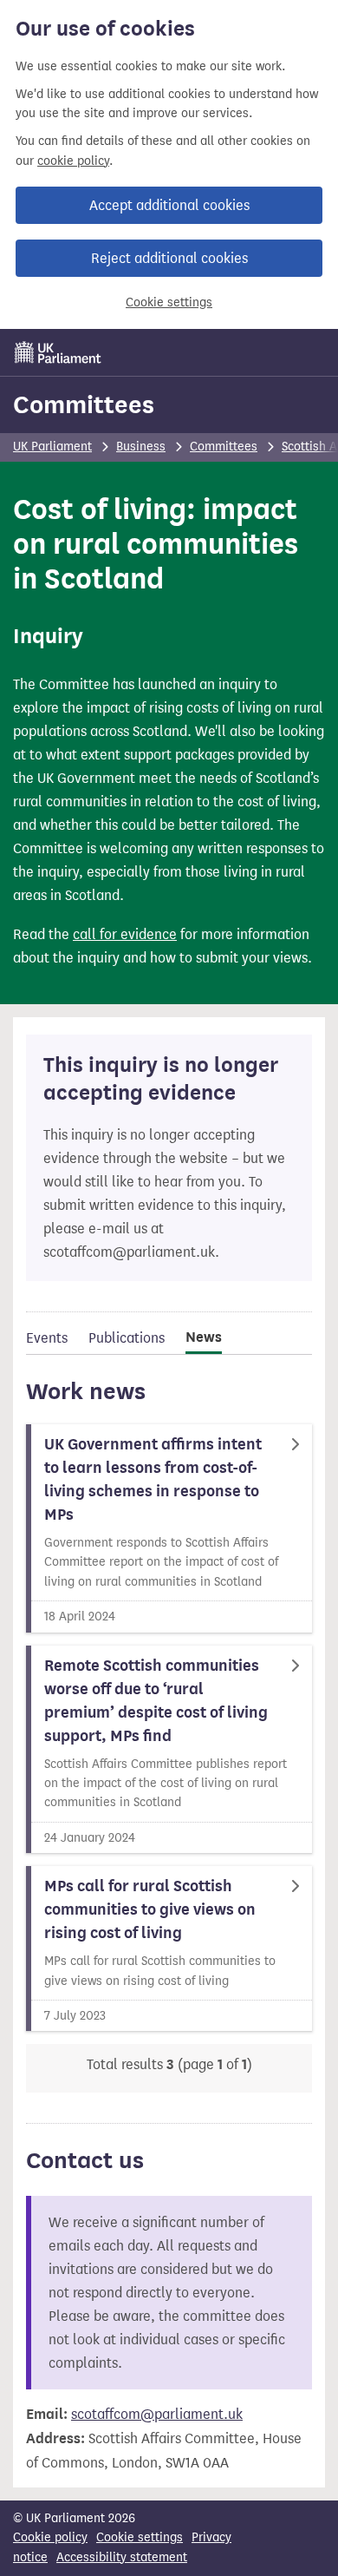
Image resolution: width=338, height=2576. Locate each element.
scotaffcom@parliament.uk (157, 2414)
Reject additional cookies (169, 258)
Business (141, 447)
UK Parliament (52, 447)
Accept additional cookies (169, 205)
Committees (84, 404)
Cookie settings (169, 302)
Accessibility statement (122, 2557)
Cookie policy (50, 2537)
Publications (127, 1338)
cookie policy (73, 161)
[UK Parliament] (58, 352)
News (204, 1337)
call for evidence (125, 934)
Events (47, 1338)
